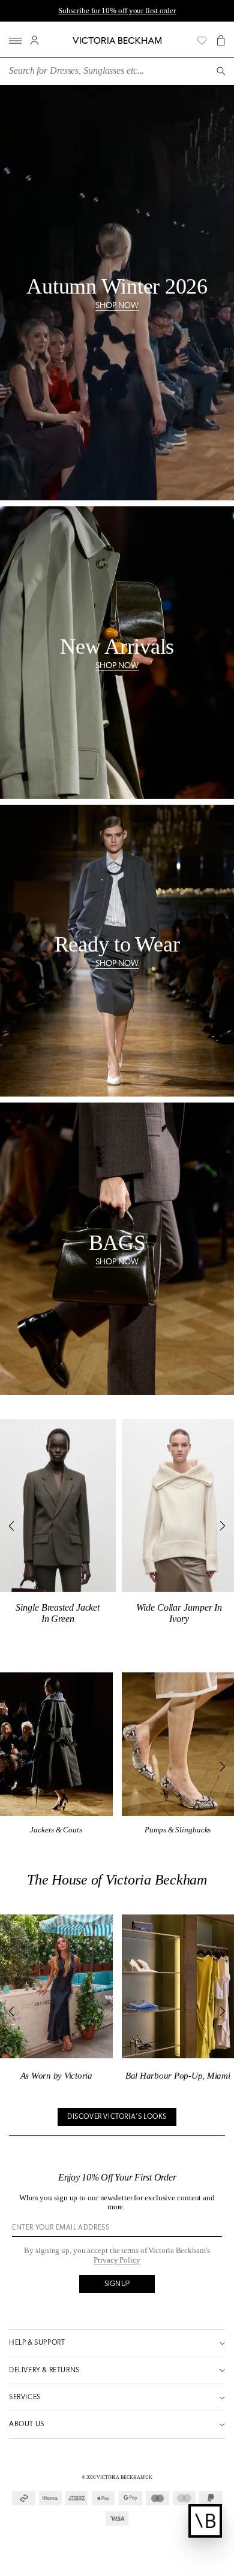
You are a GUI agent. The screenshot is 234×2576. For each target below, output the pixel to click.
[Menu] (15, 40)
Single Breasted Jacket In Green (58, 1613)
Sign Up (117, 2284)
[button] (221, 40)
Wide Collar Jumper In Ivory (179, 1613)
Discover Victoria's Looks (117, 2117)
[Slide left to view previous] (13, 1526)
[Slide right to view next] (221, 1526)
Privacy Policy (117, 2260)
